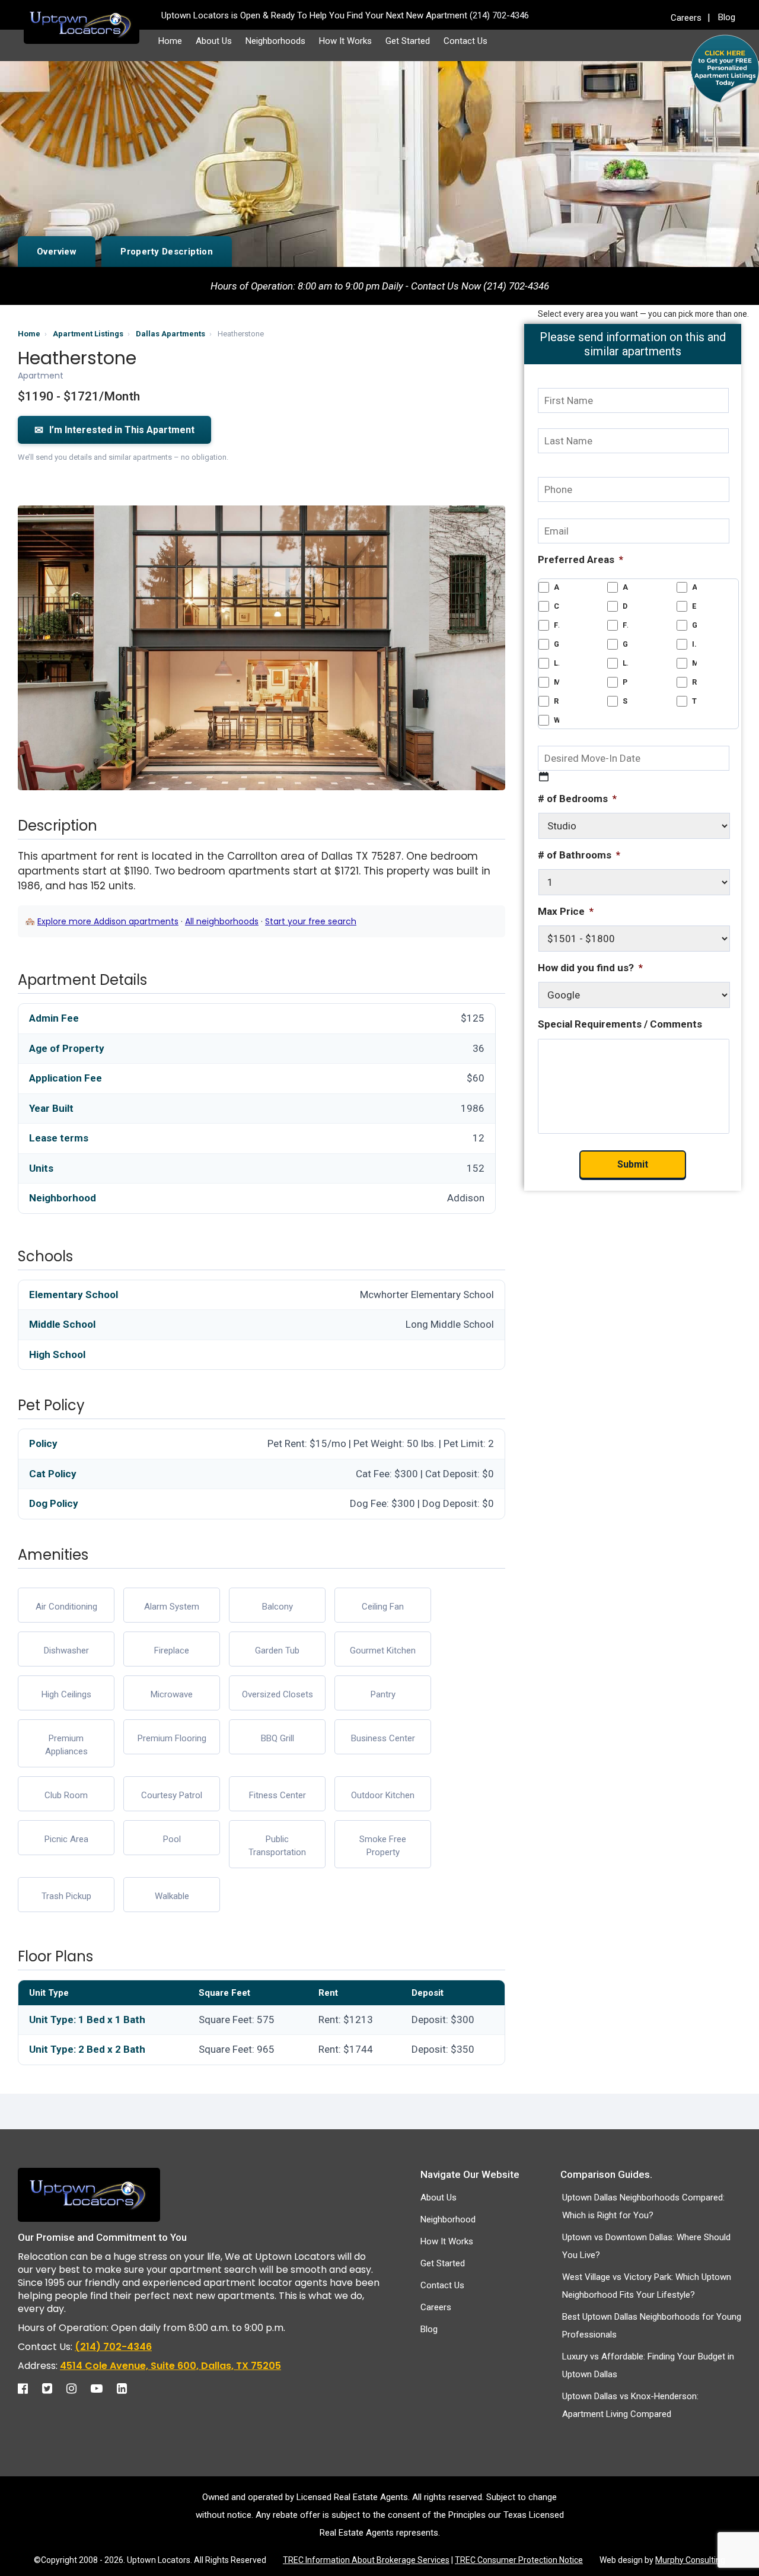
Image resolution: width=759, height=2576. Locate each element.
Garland (695, 625)
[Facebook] (29, 2389)
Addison (557, 587)
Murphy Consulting (690, 2560)
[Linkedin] (128, 2389)
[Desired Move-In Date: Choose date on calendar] (544, 777)
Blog (727, 17)
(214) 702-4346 (113, 2347)
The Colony (695, 701)
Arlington (695, 587)
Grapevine (625, 644)
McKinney (695, 663)
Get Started (408, 41)
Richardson (695, 682)
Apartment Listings (88, 334)
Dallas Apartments (170, 334)
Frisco (625, 625)
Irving (695, 644)
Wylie (557, 720)
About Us (214, 41)
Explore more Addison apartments (108, 921)
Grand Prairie (557, 644)
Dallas (625, 606)
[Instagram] (77, 2389)
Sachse (625, 701)
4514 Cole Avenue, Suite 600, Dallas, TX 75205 (170, 2366)
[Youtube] (103, 2389)
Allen (625, 587)
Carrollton (557, 606)
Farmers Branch (557, 625)
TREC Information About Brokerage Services (366, 2560)
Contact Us (465, 41)
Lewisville (625, 663)
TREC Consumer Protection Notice (519, 2560)
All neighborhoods (222, 921)
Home (170, 41)
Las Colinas (557, 663)
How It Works (345, 41)
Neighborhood (448, 2219)
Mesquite (557, 682)
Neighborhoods (275, 41)
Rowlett (557, 701)
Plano (625, 682)
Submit (633, 1164)
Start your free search (311, 921)
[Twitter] (53, 2389)
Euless (695, 606)
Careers (686, 18)
